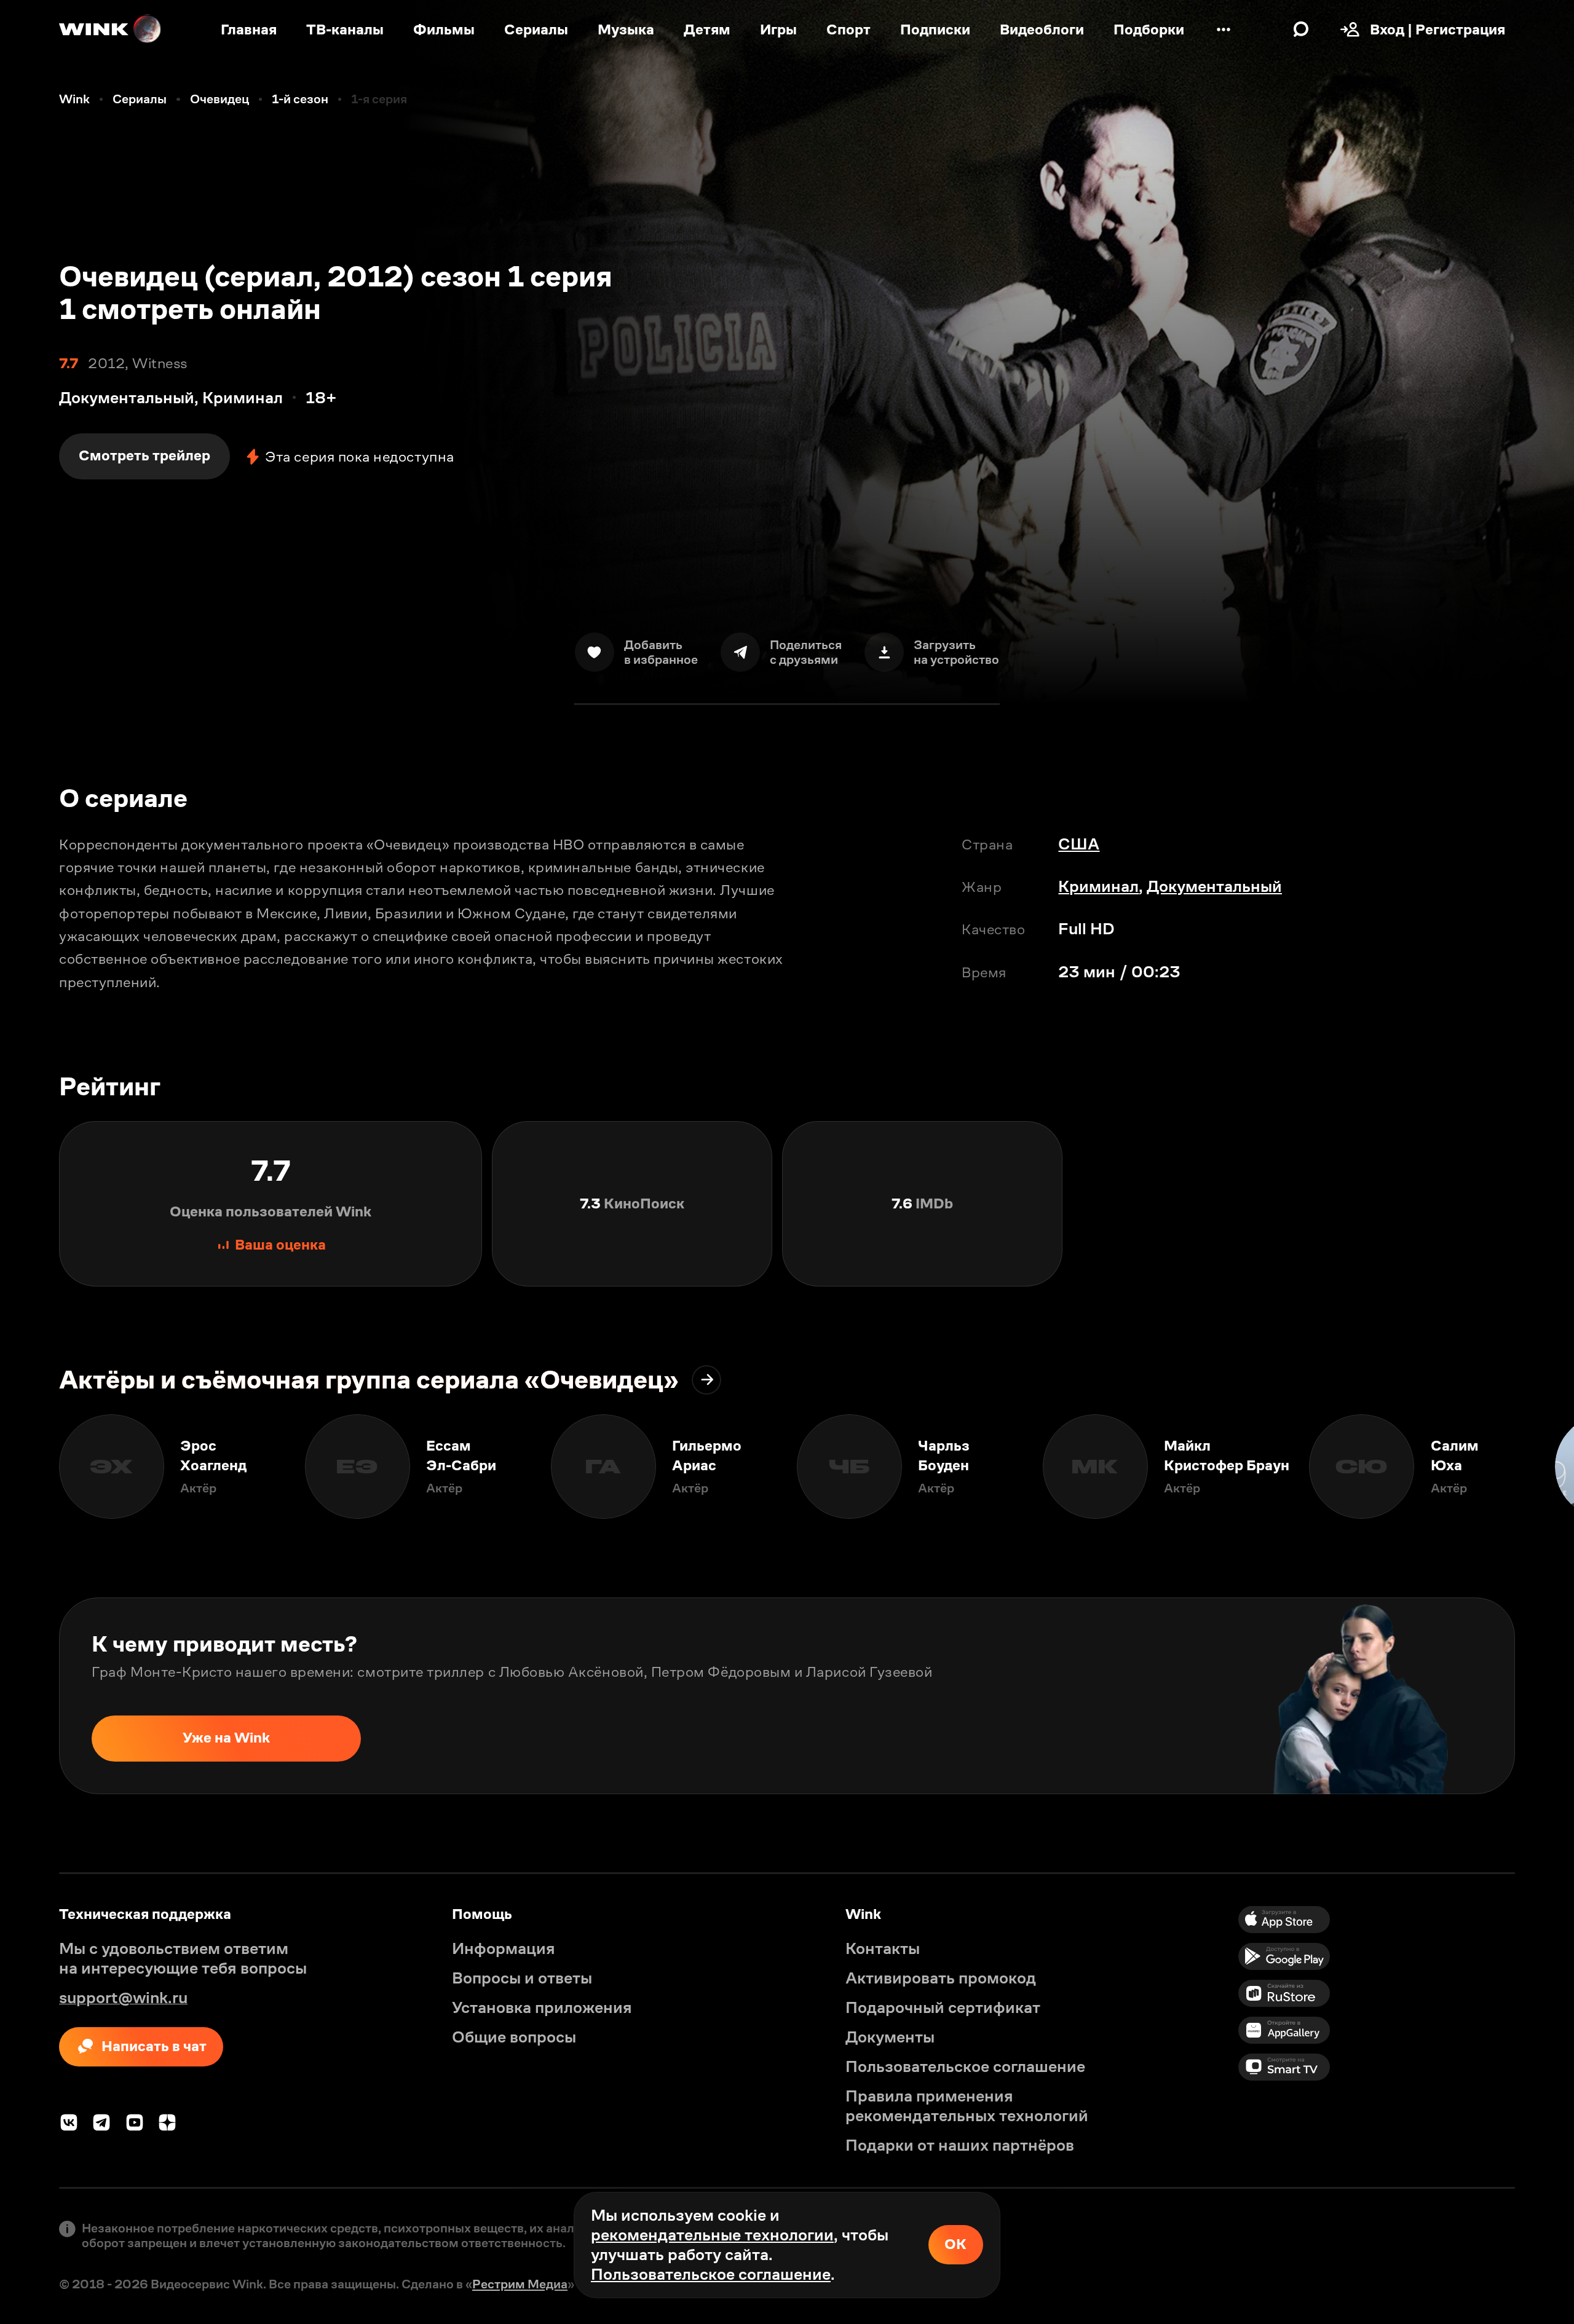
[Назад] (30, 1467)
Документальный (1214, 886)
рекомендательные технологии (712, 2235)
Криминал (1098, 886)
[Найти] (1301, 30)
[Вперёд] (1544, 1467)
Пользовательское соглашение (711, 2274)
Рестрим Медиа (520, 2284)
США (1079, 844)
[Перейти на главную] (111, 30)
